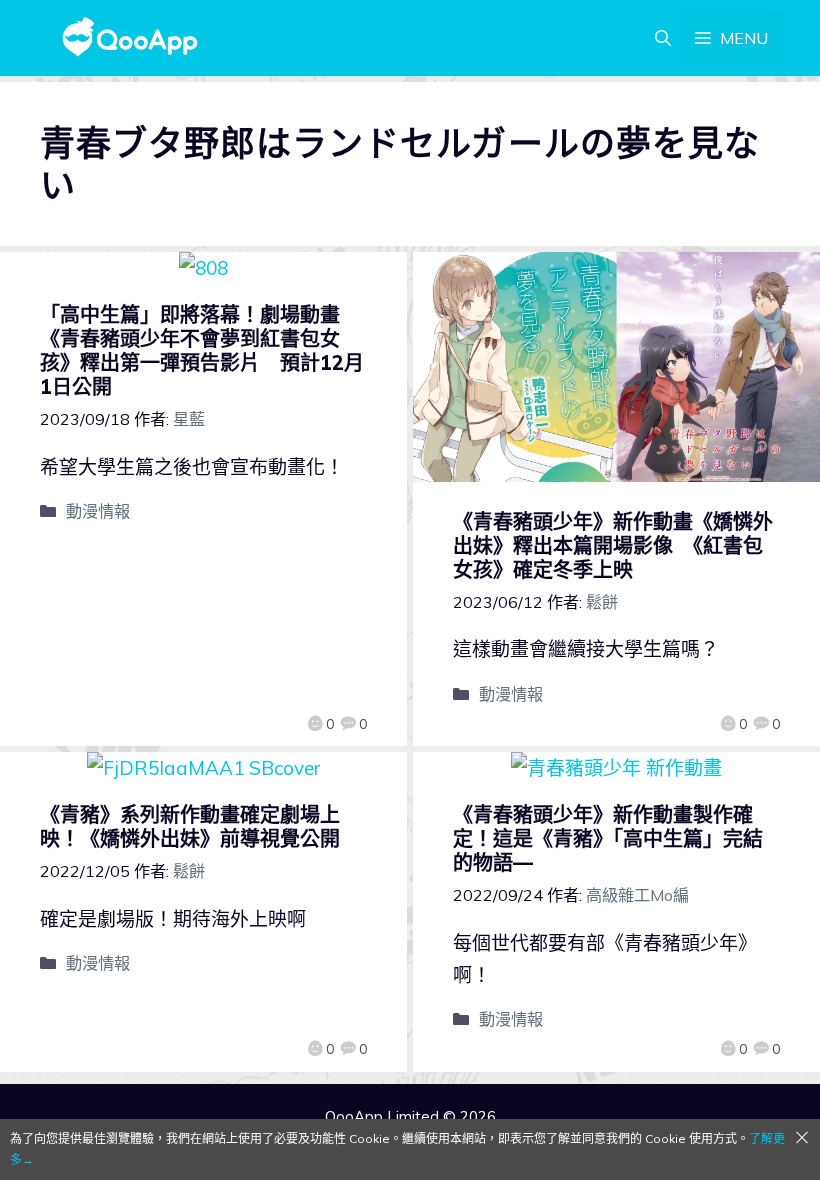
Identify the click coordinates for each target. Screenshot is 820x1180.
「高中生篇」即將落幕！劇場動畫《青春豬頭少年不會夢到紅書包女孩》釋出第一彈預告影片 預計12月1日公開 (202, 350)
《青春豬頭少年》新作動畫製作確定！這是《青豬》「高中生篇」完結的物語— (608, 838)
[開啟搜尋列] (663, 38)
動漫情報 (98, 511)
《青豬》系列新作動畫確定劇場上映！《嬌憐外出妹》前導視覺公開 (190, 826)
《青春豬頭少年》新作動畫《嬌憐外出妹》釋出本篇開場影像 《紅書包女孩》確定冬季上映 (613, 545)
